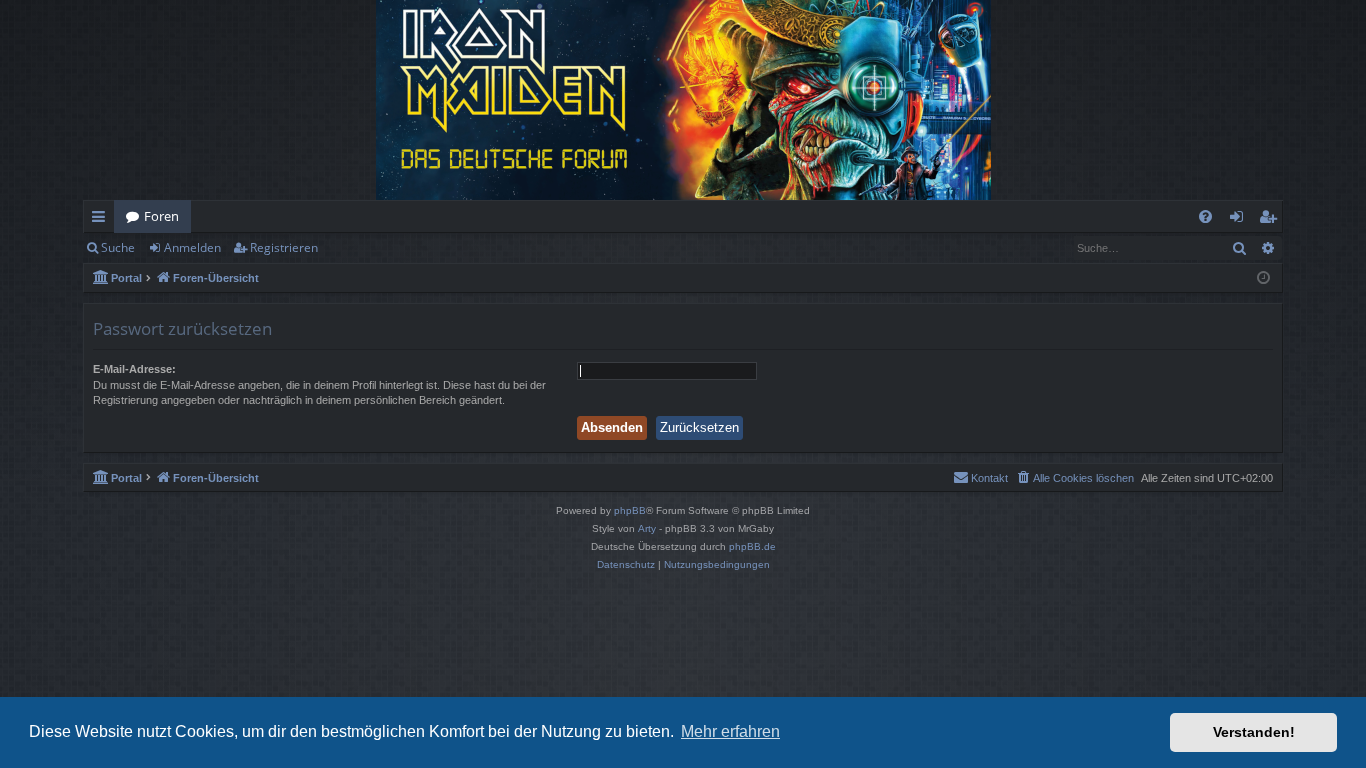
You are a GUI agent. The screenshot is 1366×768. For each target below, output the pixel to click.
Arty (647, 528)
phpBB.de (752, 546)
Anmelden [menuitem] (1240, 220)
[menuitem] (1205, 216)
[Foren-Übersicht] (683, 100)
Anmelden (192, 247)
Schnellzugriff (102, 220)
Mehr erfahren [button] (730, 731)
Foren (161, 216)
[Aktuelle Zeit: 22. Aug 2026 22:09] (1263, 278)
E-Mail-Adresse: (134, 369)
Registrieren (284, 247)
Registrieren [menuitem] (1271, 220)
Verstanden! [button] (1254, 732)
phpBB (630, 510)
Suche (118, 247)
